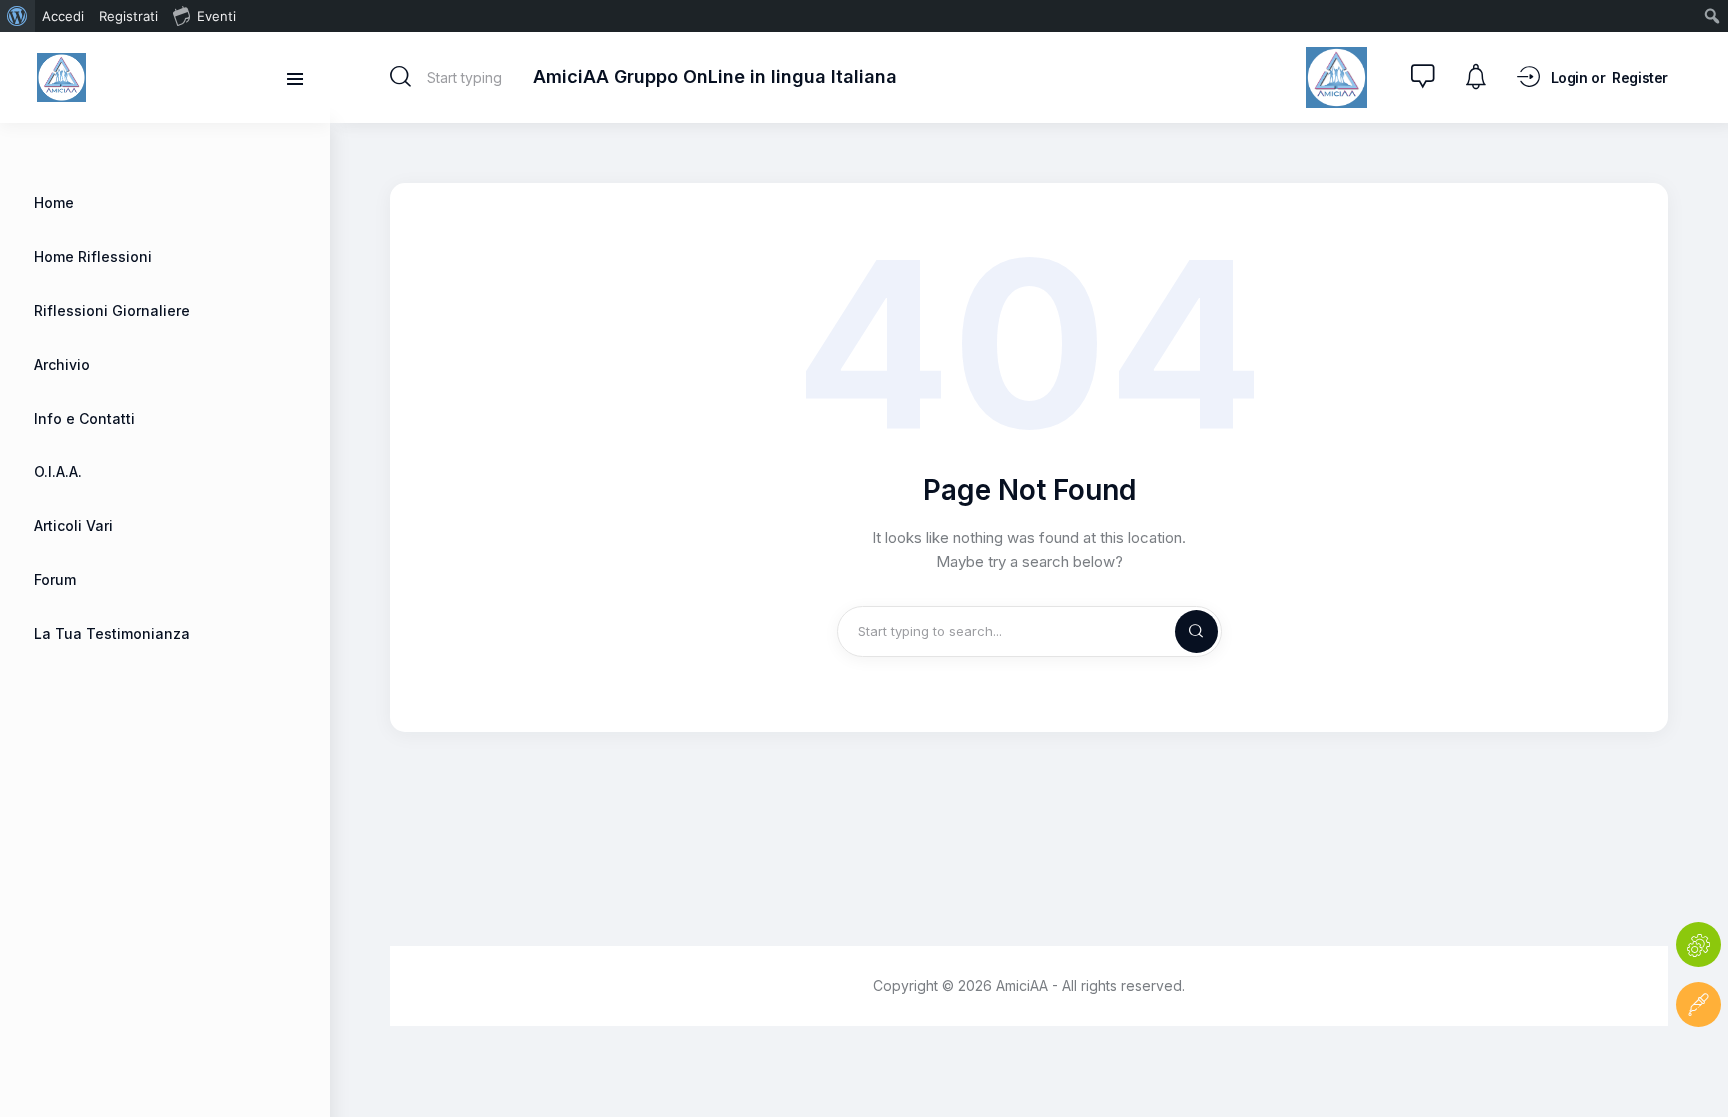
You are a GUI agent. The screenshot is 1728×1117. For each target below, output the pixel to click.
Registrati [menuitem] (128, 16)
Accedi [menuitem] (63, 16)
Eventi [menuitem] (216, 16)
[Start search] (400, 77)
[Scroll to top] (1698, 1064)
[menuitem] (17, 16)
